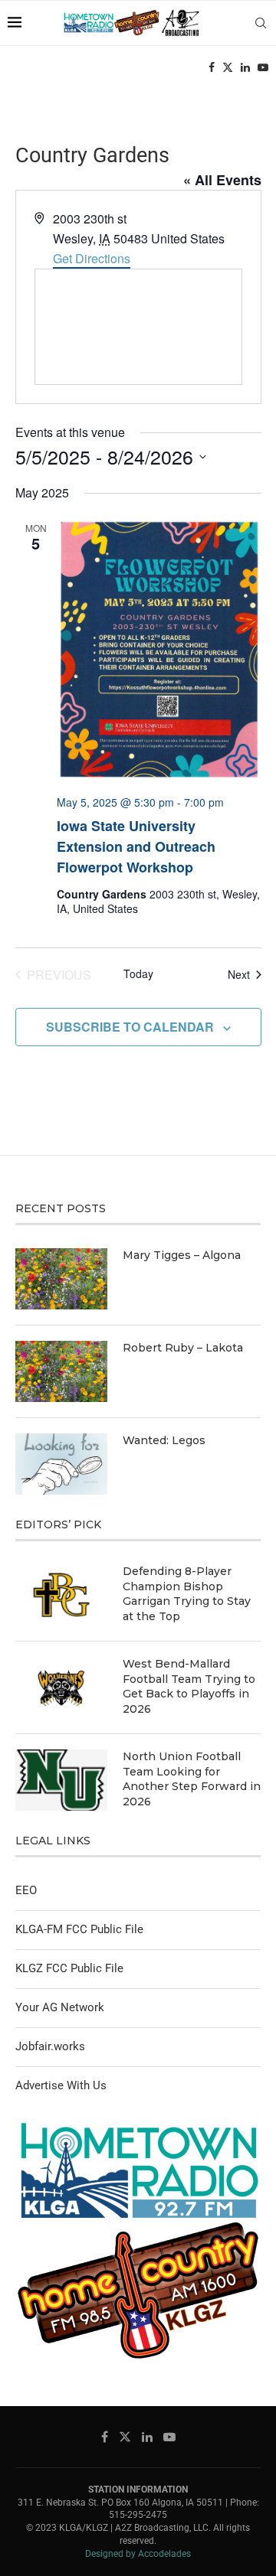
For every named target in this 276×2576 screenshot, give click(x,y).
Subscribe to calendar (130, 1027)
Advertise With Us (61, 2085)
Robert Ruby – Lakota (183, 1348)
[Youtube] (263, 67)
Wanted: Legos (164, 1440)
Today (138, 974)
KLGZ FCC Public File (69, 1968)
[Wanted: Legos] (61, 1464)
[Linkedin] (245, 67)
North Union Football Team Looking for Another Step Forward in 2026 (192, 1779)
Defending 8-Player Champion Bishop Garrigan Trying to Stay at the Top (187, 1594)
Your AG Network (60, 2007)
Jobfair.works (50, 2046)
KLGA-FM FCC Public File (79, 1929)
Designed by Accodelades (138, 2554)
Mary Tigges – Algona (182, 1255)
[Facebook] (212, 67)
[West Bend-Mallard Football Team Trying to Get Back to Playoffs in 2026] (61, 1687)
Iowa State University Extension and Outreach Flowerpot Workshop (136, 846)
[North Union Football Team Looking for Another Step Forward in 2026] (61, 1780)
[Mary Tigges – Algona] (61, 1279)
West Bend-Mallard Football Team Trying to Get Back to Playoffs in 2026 (189, 1686)
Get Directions (92, 258)
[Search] (261, 23)
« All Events (222, 180)
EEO (26, 1890)
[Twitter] (228, 67)
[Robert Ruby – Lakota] (61, 1371)
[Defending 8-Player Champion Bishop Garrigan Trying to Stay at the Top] (61, 1595)
